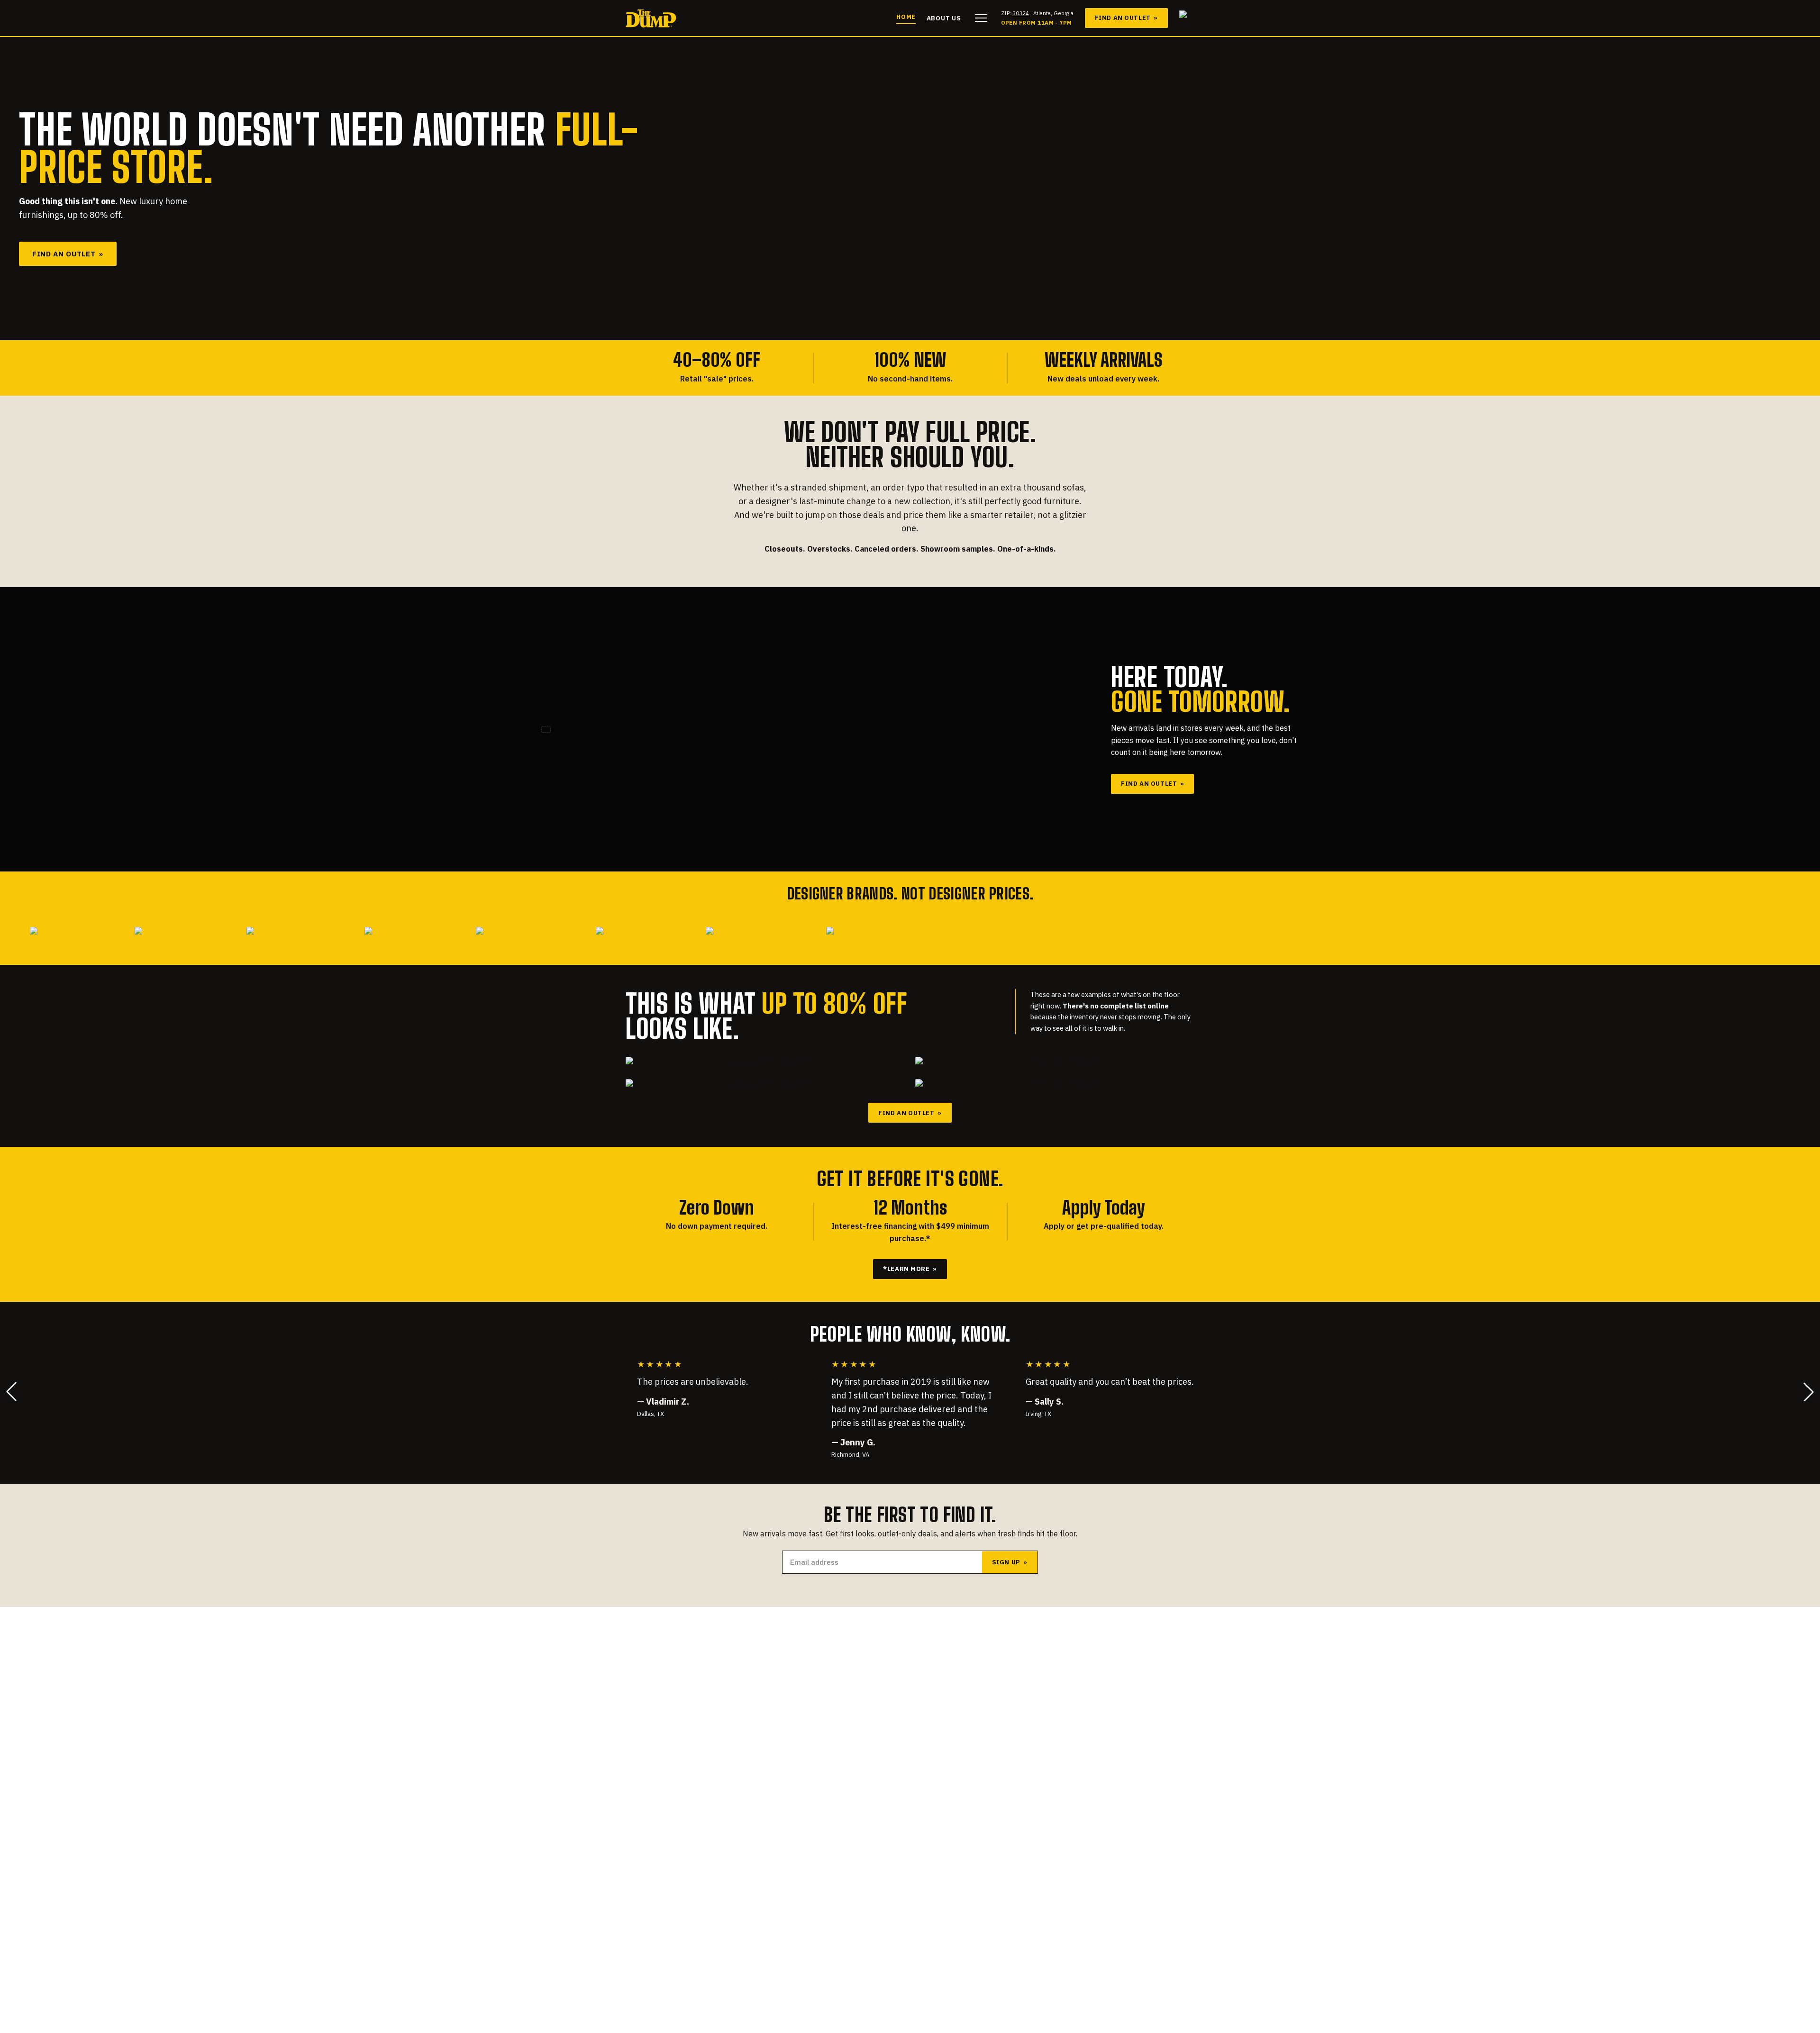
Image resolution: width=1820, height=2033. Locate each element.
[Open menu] (981, 18)
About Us (944, 18)
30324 (1021, 13)
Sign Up (1010, 1562)
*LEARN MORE (910, 1269)
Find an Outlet (1126, 18)
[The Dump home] (651, 18)
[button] (11, 1392)
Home (906, 17)
